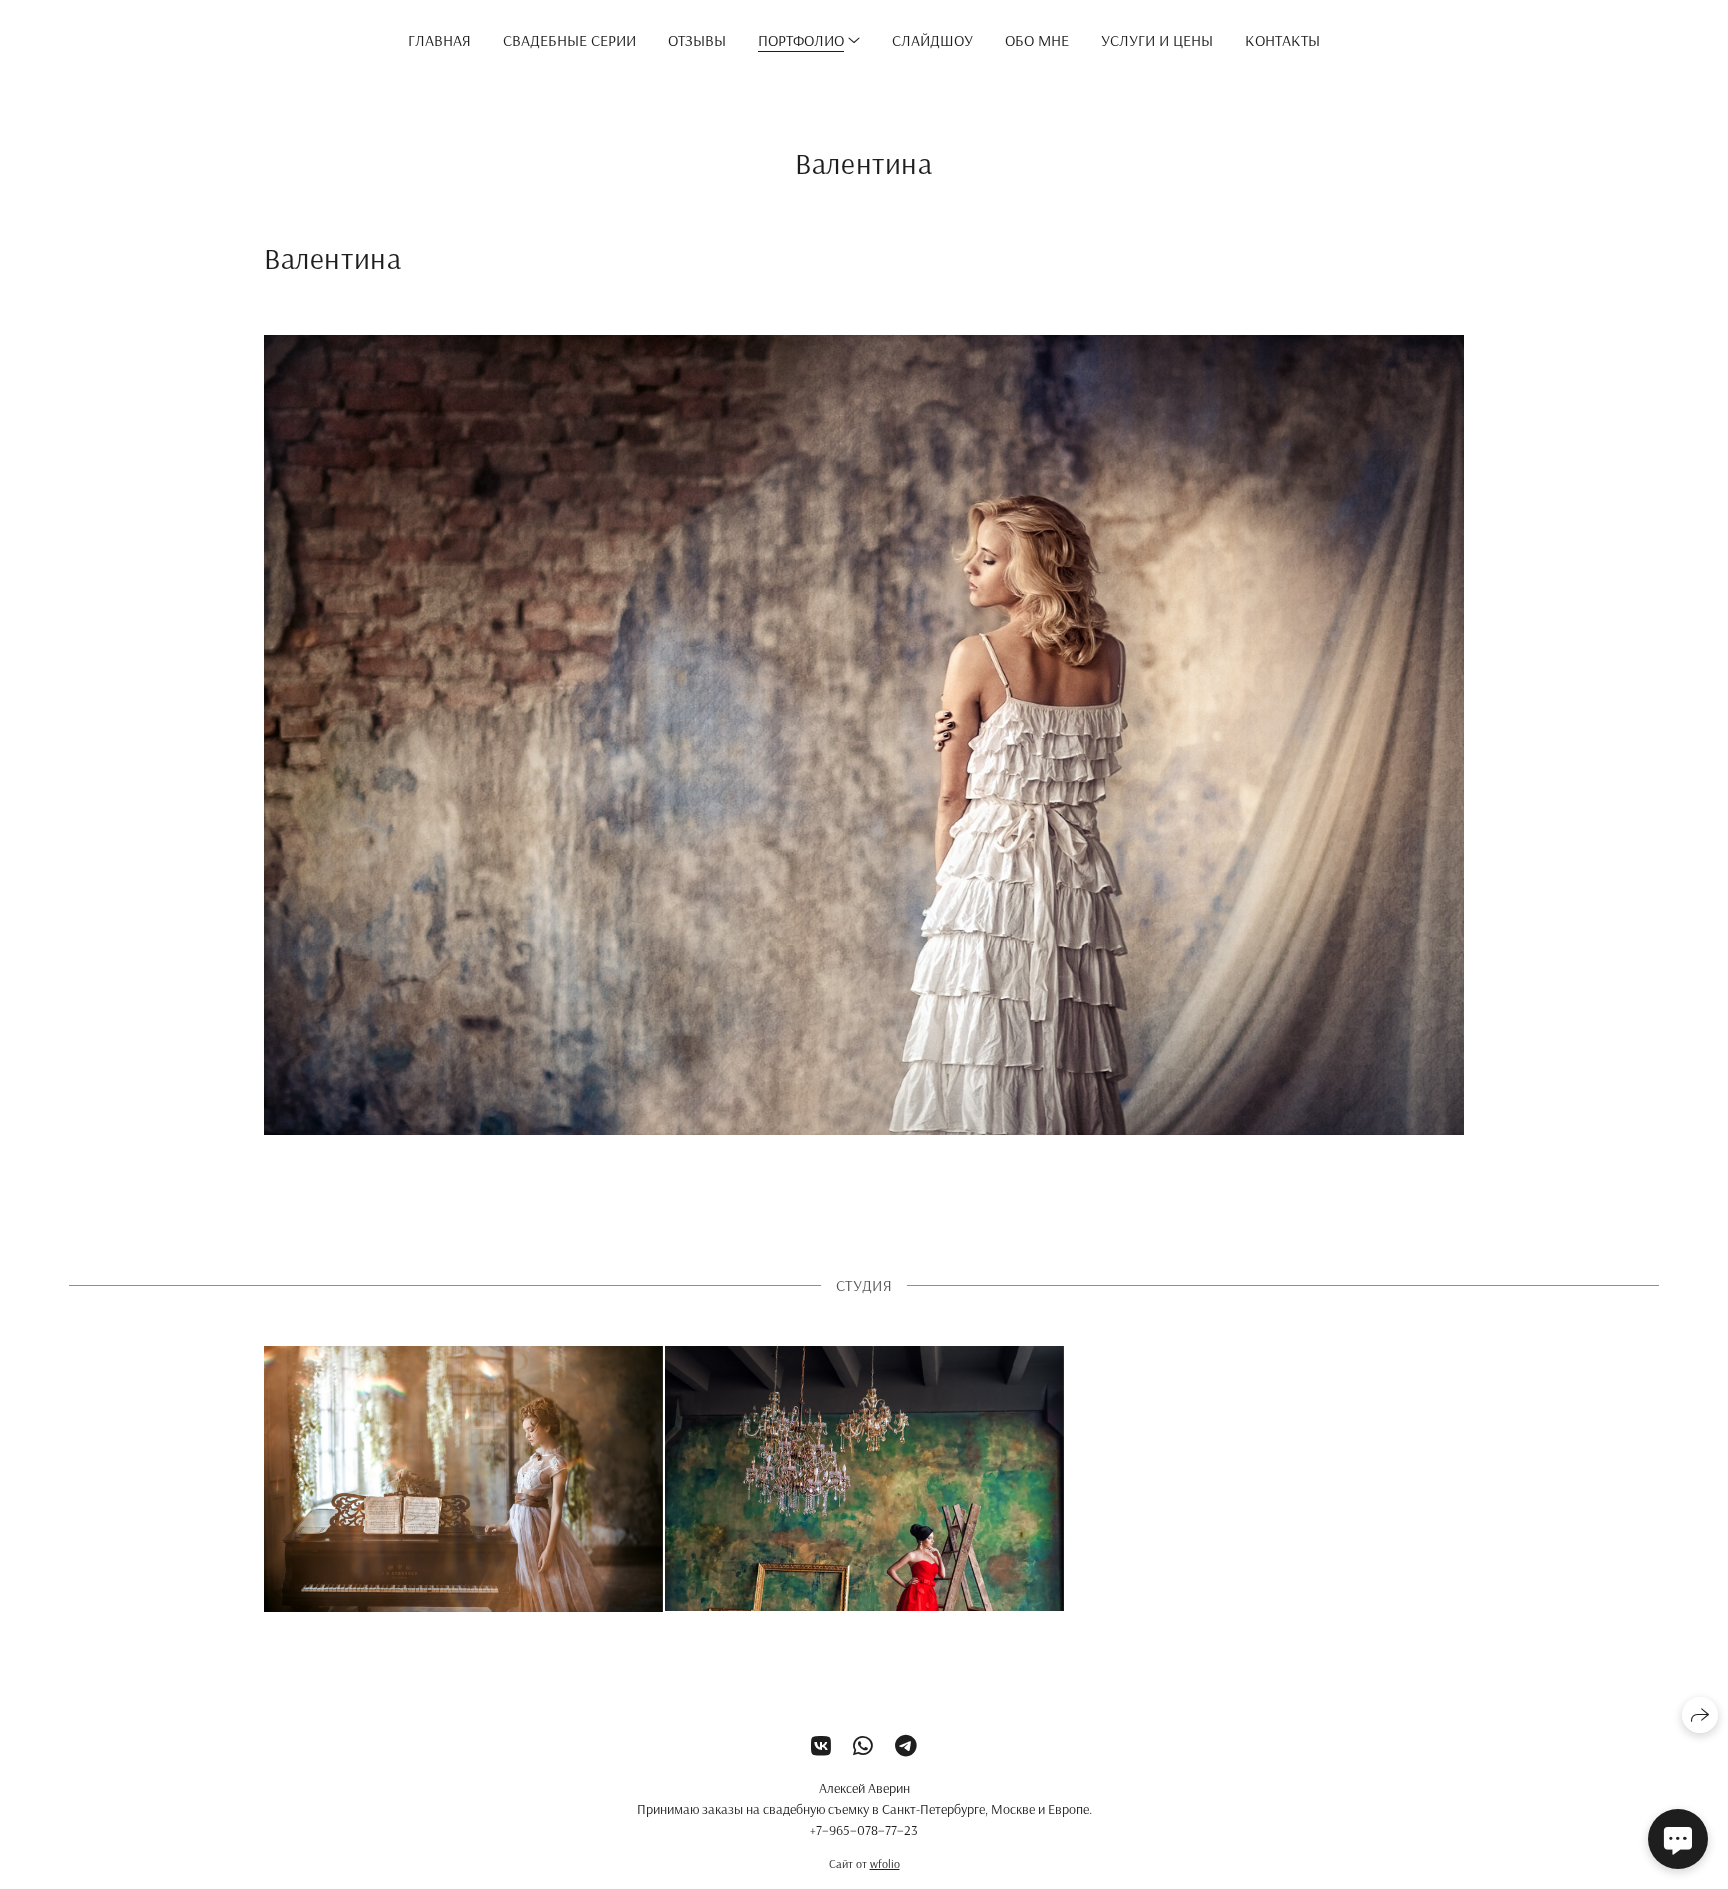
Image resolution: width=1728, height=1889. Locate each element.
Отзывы (697, 40)
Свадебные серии (569, 40)
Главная (439, 40)
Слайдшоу (932, 40)
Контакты (1282, 40)
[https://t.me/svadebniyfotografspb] (906, 1746)
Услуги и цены (1157, 40)
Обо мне (1037, 40)
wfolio (885, 1863)
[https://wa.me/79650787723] (863, 1746)
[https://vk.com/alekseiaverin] (821, 1746)
